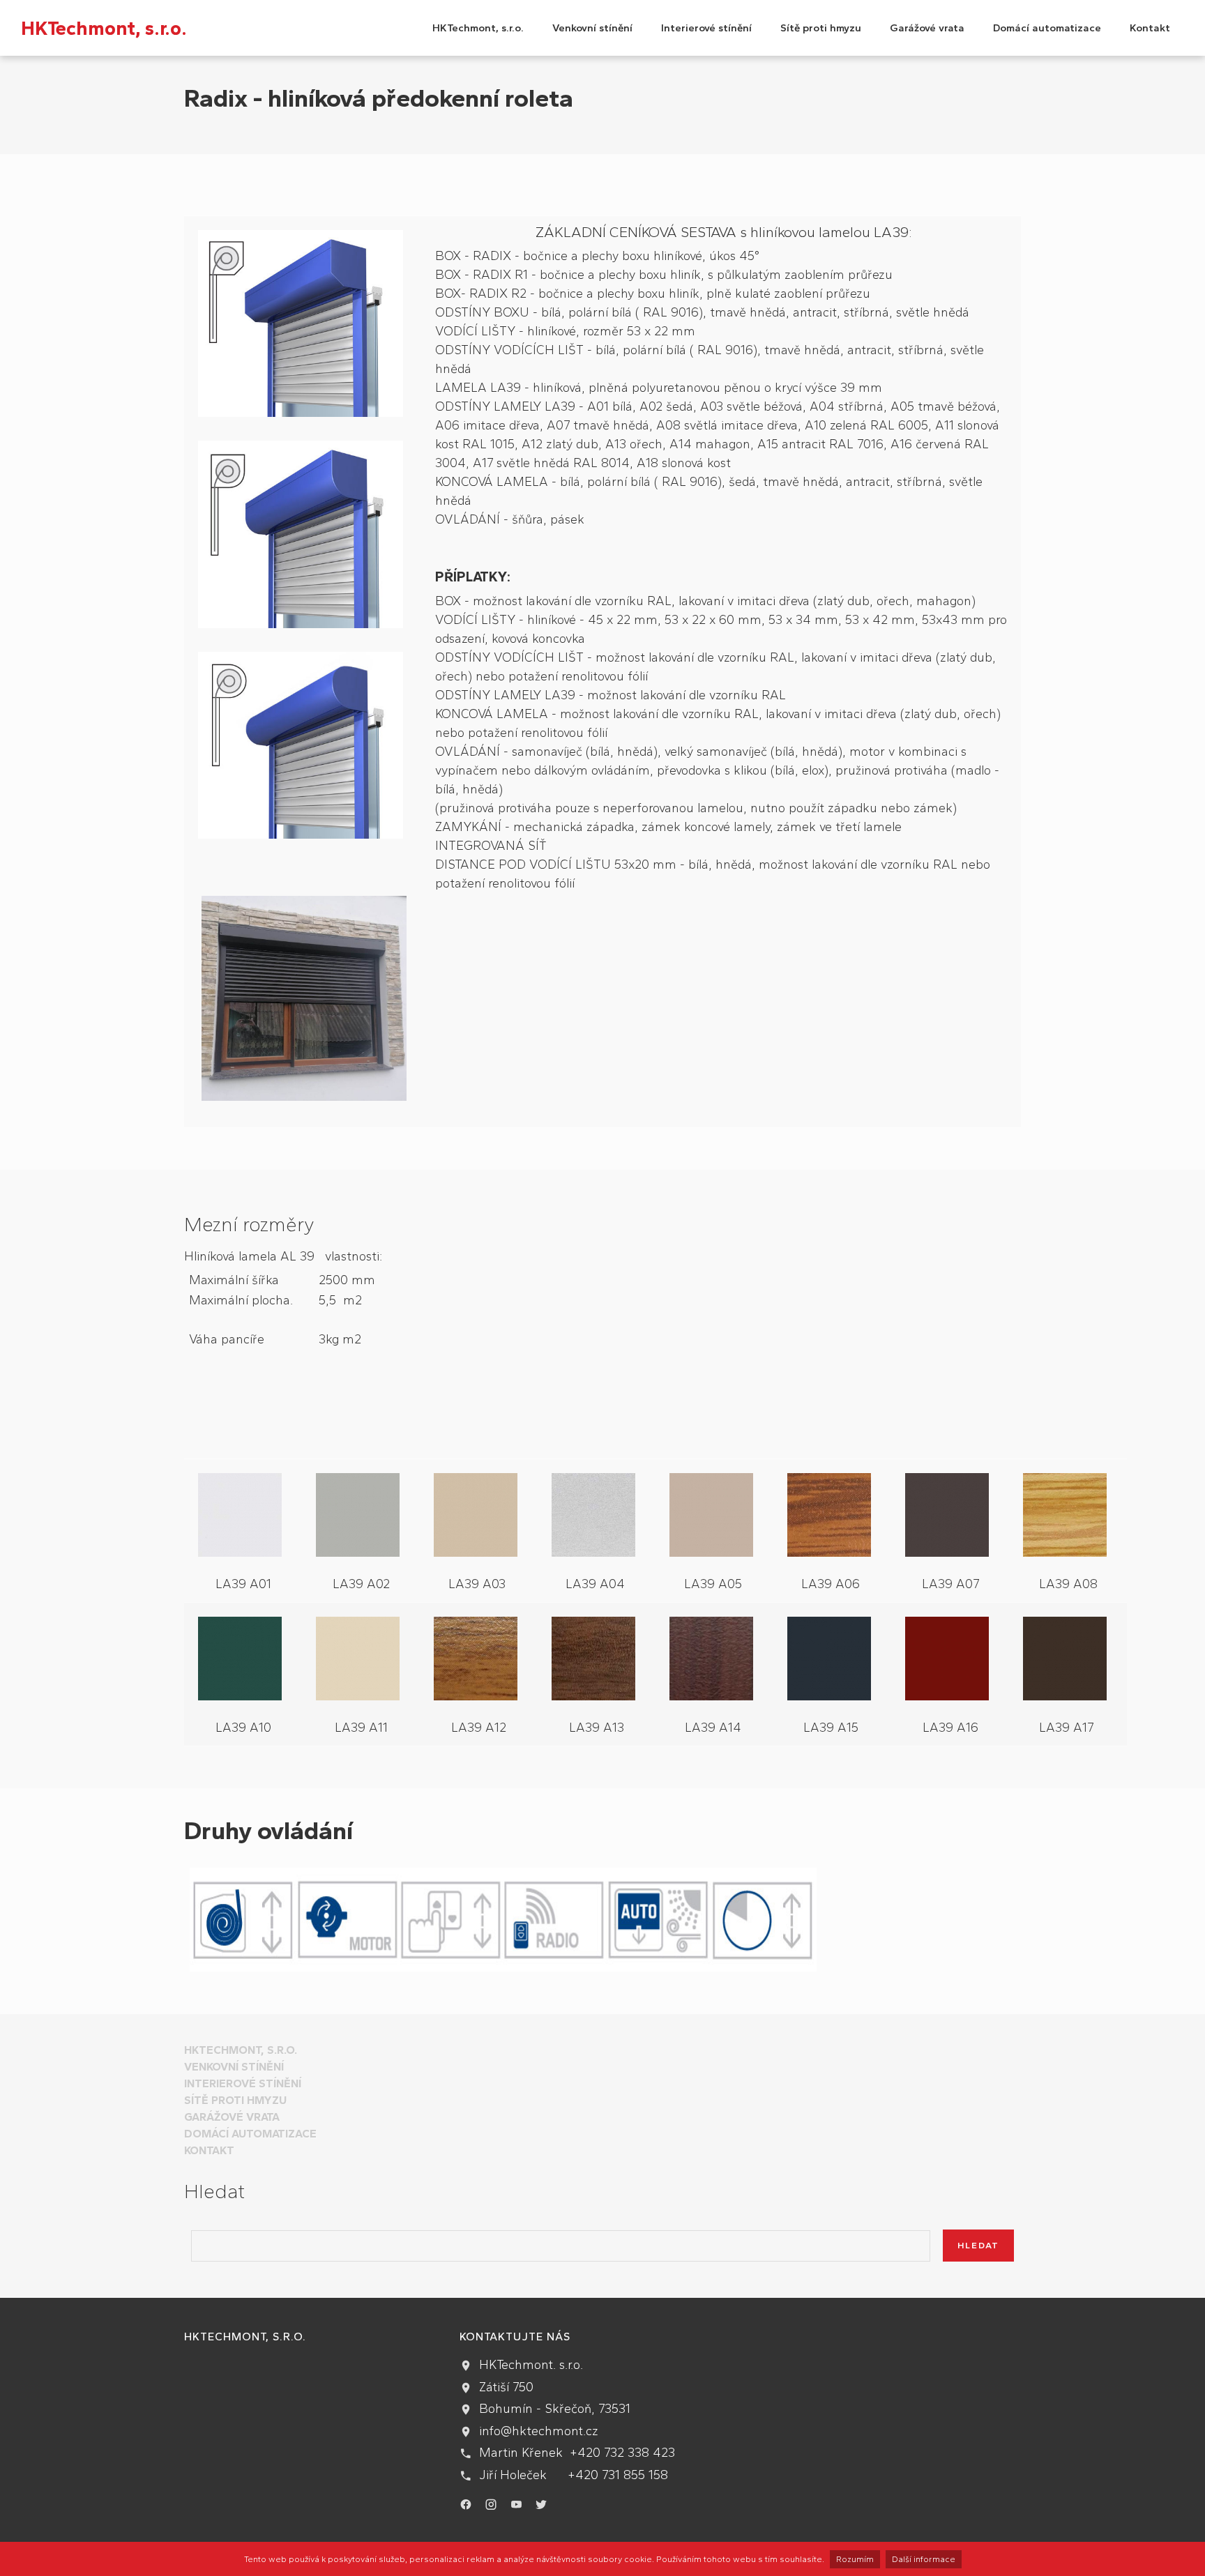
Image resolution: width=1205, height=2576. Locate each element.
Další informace (924, 2559)
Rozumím (855, 2559)
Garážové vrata (927, 28)
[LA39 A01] (243, 1518)
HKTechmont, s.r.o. (104, 28)
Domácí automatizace (1047, 28)
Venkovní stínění (592, 28)
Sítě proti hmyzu (821, 28)
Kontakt (1150, 28)
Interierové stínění (706, 28)
